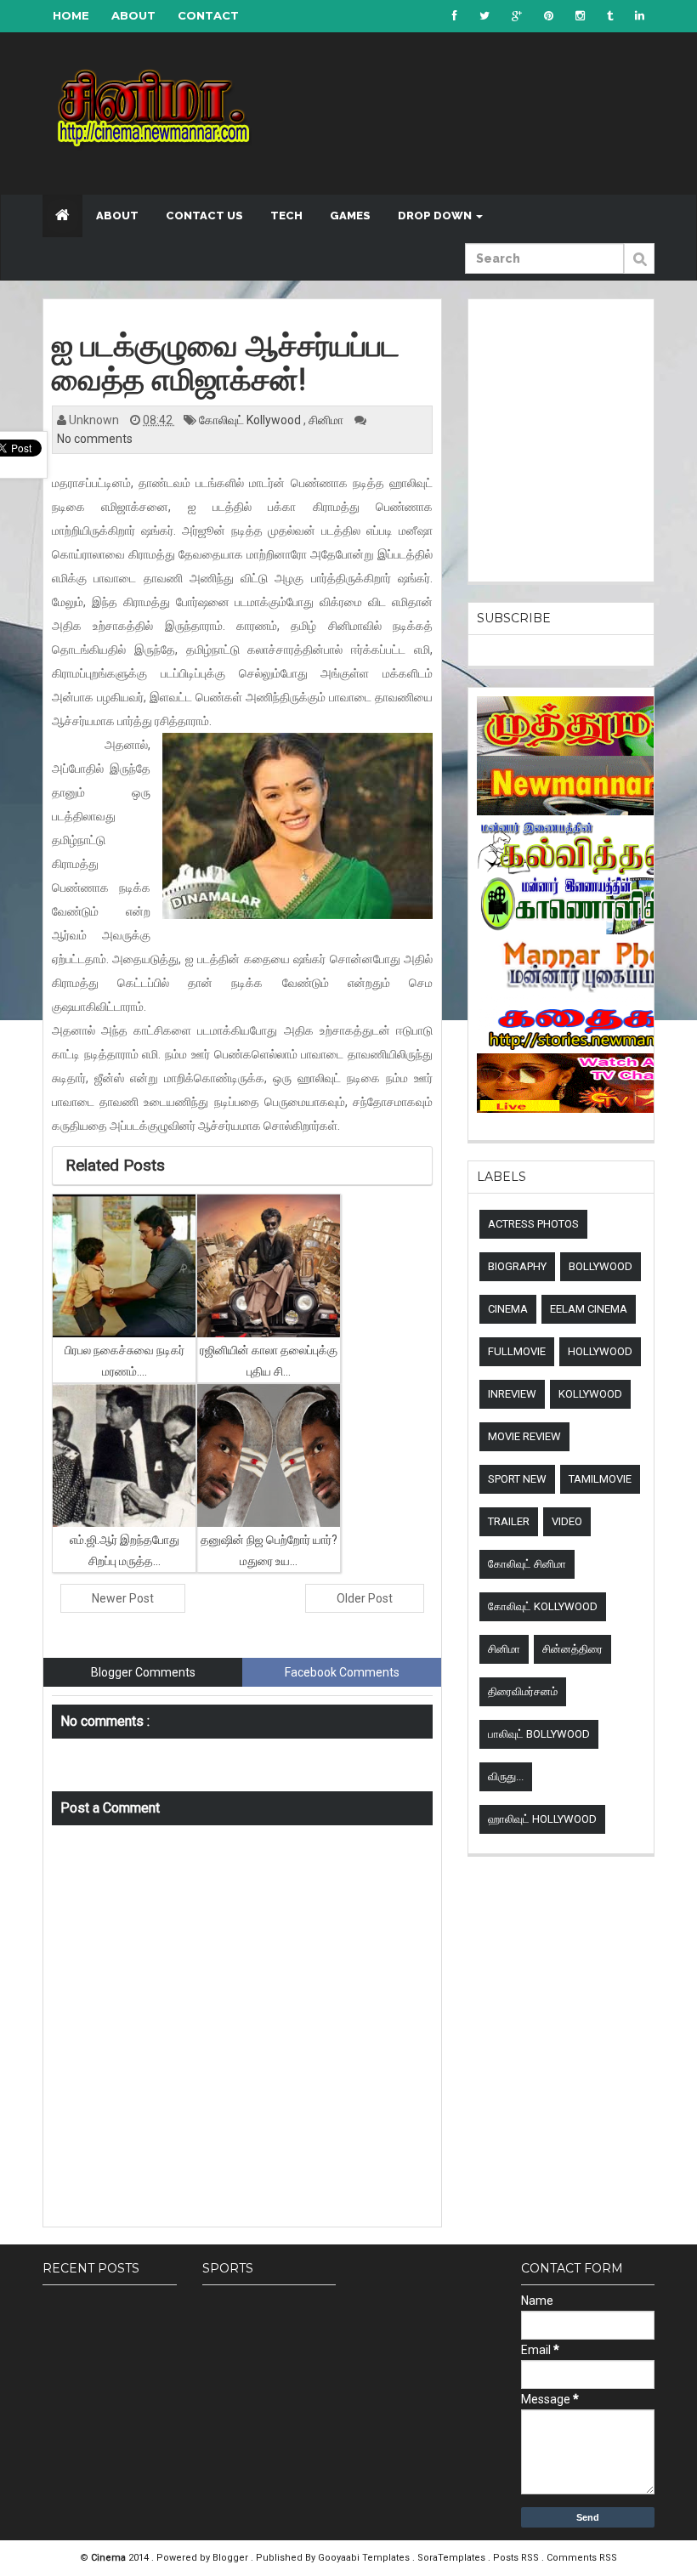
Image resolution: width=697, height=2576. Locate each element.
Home (71, 15)
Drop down (436, 216)
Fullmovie (517, 1351)
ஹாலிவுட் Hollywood (542, 1819)
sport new (517, 1479)
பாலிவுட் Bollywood (539, 1734)
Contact (208, 15)
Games (350, 216)
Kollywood (590, 1394)
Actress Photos (533, 1224)
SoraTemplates (453, 2558)
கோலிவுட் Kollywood (251, 420)
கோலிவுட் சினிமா (527, 1564)
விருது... (506, 1776)
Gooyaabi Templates (364, 2558)
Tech (286, 216)
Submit (639, 268)
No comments (95, 439)
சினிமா (327, 420)
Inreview (512, 1394)
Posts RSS (517, 2558)
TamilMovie (600, 1479)
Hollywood (600, 1351)
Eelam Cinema (589, 1309)
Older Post (365, 1598)
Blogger (232, 2558)
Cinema (508, 1309)
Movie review (524, 1436)
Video (567, 1521)
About (133, 15)
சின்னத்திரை (572, 1649)
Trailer (509, 1521)
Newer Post (123, 1598)
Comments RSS (582, 2558)
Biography (517, 1266)
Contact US (204, 216)
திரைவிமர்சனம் (523, 1691)
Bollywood (601, 1266)
